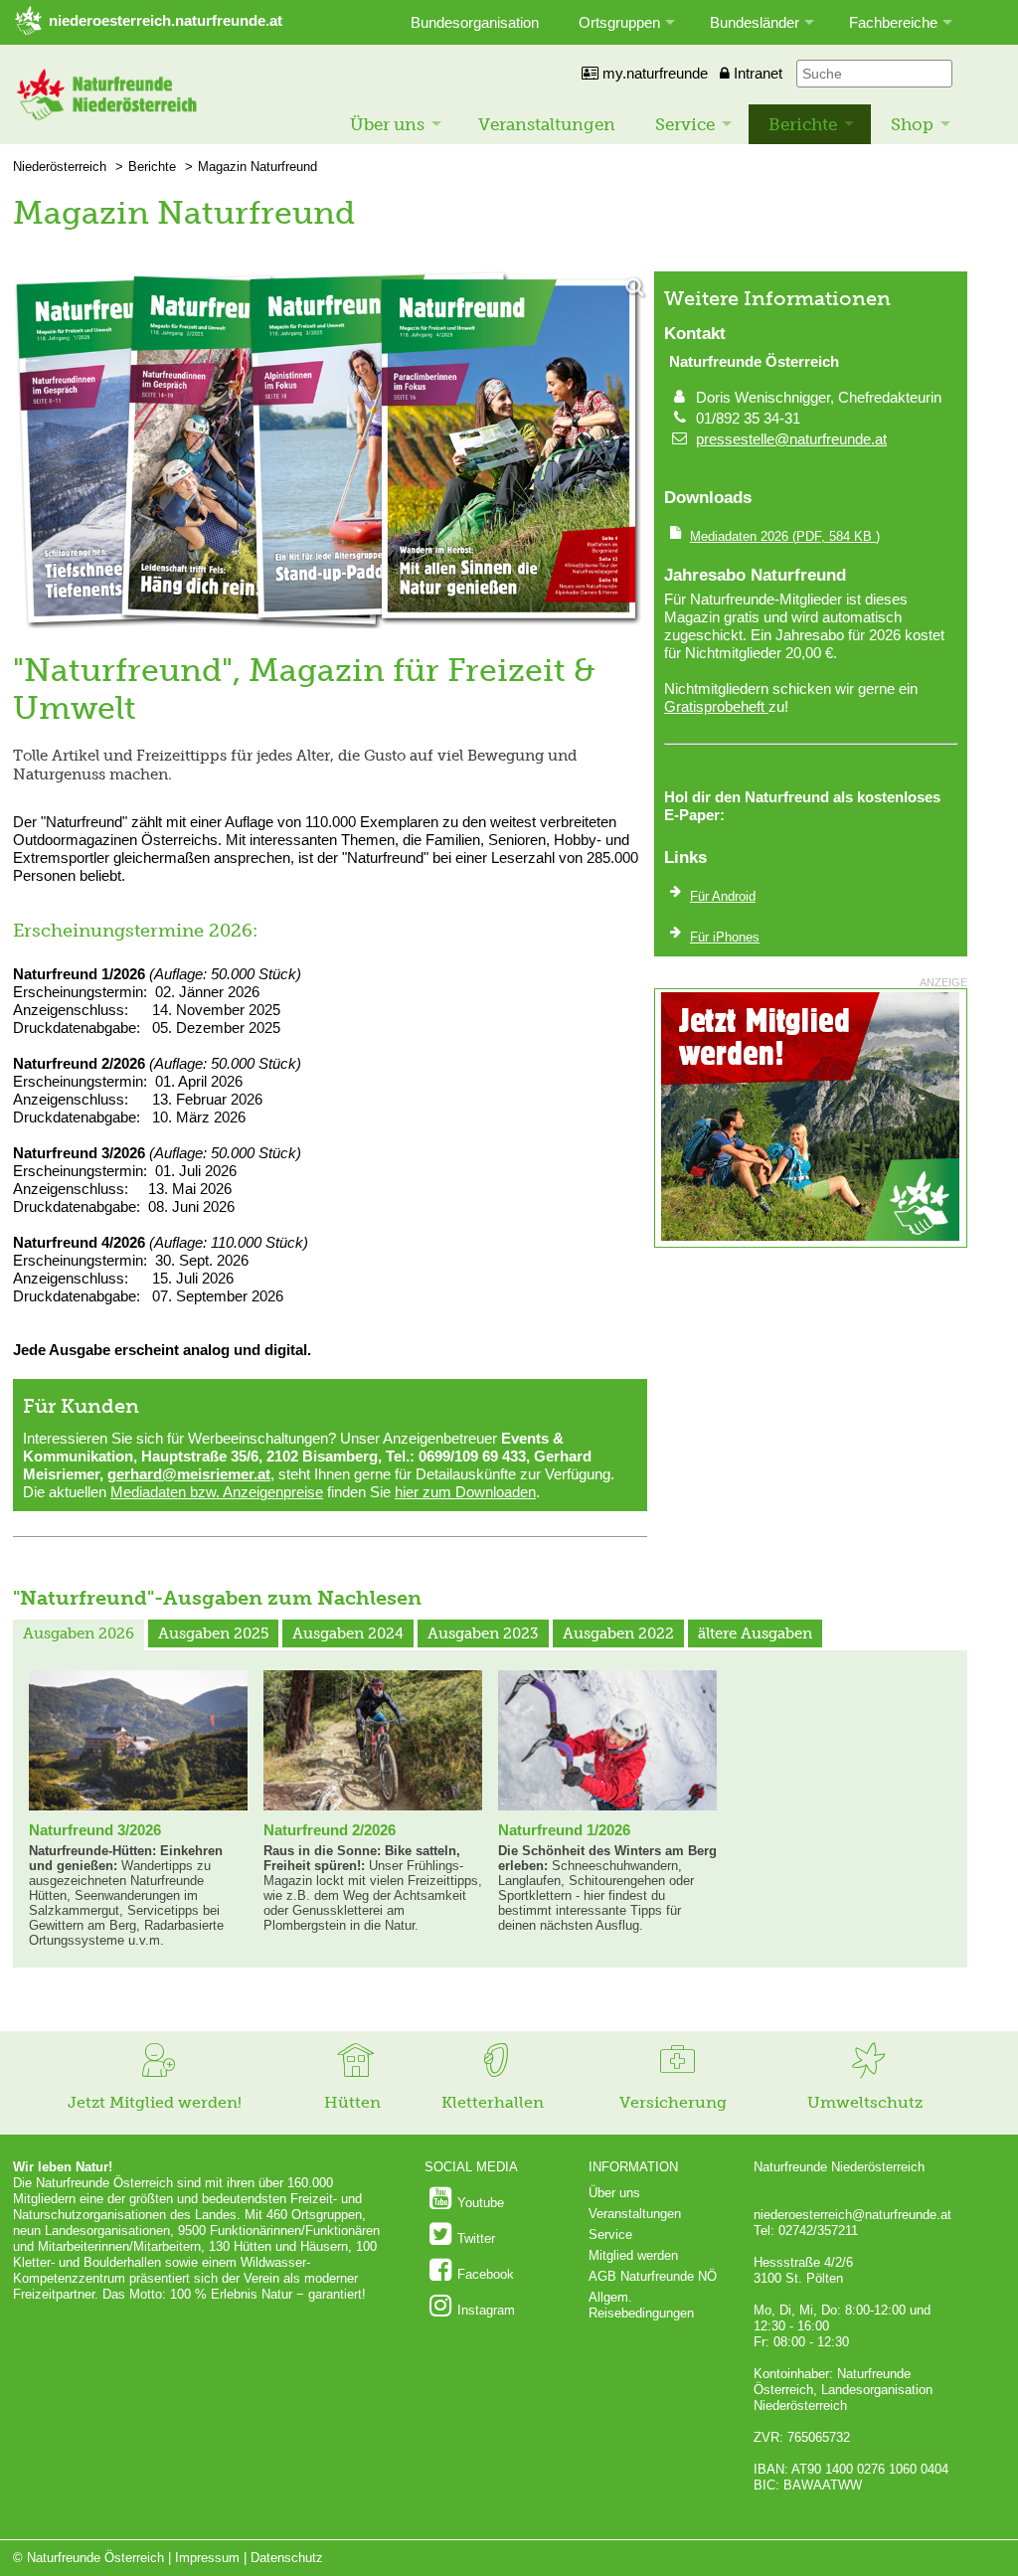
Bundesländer (755, 22)
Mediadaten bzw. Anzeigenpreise (217, 1492)
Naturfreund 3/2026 (95, 1830)
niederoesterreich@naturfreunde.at (852, 2215)
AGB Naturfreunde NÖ (653, 2276)
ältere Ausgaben (755, 1633)
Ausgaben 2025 (213, 1633)
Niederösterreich (60, 167)
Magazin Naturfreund (257, 167)
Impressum (207, 2558)
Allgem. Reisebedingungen (641, 2305)
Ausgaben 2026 (79, 1633)
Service (685, 124)
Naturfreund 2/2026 (330, 1830)
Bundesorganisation (475, 22)
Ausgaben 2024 (348, 1633)
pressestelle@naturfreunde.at (791, 439)
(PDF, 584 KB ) (785, 536)
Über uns (387, 124)
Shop (912, 124)
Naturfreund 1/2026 (564, 1830)
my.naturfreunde (653, 73)
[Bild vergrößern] (330, 451)
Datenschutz (287, 2558)
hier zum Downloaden (465, 1492)
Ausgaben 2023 (483, 1633)
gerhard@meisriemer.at (189, 1474)
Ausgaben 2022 (618, 1633)
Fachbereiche (893, 22)
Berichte (803, 124)
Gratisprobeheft (716, 706)
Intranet (756, 73)
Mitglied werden (633, 2255)
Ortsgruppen (619, 22)
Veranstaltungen (547, 124)
